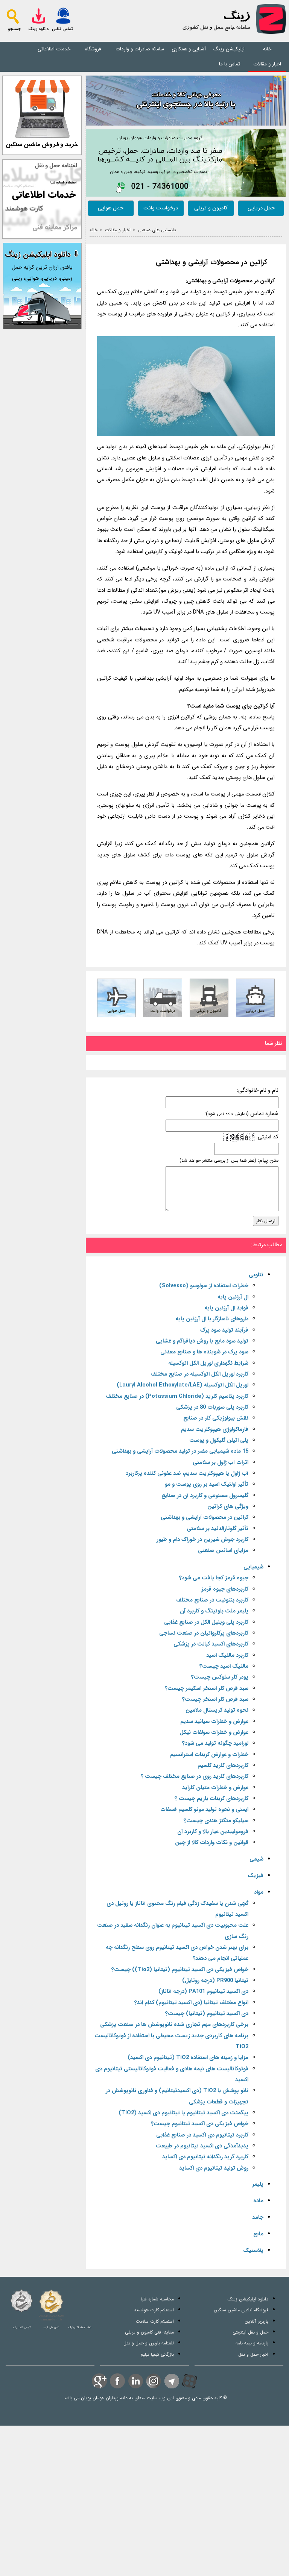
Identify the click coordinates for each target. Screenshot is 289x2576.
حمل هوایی (111, 208)
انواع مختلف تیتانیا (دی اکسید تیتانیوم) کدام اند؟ (191, 2003)
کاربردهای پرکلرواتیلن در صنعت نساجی (204, 1633)
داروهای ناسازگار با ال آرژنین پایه (212, 1319)
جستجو (14, 29)
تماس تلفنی (62, 29)
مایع (258, 2234)
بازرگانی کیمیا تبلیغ (157, 2354)
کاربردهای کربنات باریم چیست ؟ (211, 1799)
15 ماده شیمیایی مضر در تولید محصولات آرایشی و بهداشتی (180, 1451)
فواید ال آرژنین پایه (226, 1308)
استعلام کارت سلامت (155, 2321)
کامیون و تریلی (211, 208)
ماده (258, 2201)
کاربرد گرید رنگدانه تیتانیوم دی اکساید (205, 2157)
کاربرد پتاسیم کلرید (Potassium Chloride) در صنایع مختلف (177, 1396)
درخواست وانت (161, 208)
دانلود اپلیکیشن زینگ (248, 2299)
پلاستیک (253, 2251)
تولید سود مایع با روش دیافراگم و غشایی (202, 1341)
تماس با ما (230, 64)
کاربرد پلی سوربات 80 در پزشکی (212, 1407)
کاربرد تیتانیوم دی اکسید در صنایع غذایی (202, 2135)
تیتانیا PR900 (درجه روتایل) (215, 1981)
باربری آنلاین (256, 2321)
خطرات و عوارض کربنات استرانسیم (209, 1755)
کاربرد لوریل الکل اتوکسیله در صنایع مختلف (199, 1374)
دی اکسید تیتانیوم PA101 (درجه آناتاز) (203, 1992)
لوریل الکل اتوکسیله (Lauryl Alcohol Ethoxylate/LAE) (183, 1385)
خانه (267, 49)
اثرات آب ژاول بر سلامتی (221, 1463)
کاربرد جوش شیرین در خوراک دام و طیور (202, 1540)
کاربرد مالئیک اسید (227, 1655)
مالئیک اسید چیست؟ (224, 1666)
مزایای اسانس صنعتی (223, 1551)
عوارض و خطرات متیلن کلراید (215, 1788)
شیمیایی (253, 1567)
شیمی (256, 1859)
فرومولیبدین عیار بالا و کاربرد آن (213, 1832)
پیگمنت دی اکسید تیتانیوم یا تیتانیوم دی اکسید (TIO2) (183, 2113)
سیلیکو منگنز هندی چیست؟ (216, 1821)
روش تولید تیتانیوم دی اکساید (214, 2168)
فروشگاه (93, 49)
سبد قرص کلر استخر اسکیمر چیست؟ (207, 1689)
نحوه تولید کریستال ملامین (217, 1710)
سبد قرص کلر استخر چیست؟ (215, 1699)
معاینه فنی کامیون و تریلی (149, 2332)
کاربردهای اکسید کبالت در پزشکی (211, 1644)
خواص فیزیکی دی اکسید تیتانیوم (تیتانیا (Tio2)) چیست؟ (180, 1970)
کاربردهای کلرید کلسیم (223, 1766)
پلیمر (258, 2184)
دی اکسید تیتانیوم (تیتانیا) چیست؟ (207, 2014)
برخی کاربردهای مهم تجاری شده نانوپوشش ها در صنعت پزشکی (174, 2025)
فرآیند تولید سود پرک (224, 1330)
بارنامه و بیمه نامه (252, 2343)
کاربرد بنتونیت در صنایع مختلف (212, 1600)
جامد (258, 2218)
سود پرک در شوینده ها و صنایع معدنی (204, 1352)
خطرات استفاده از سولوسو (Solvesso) (204, 1286)
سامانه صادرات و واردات (140, 49)
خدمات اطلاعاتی (54, 49)
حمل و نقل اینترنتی (250, 2332)
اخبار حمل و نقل (253, 2354)
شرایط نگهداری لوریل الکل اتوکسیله (208, 1363)
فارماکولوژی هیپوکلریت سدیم (215, 1430)
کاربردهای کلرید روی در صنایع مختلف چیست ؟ (195, 1777)
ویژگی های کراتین (228, 1507)
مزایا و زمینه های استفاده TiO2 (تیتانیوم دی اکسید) (188, 2058)
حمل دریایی (261, 208)
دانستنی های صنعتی (157, 230)
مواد (259, 1892)
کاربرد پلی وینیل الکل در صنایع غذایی (206, 1622)
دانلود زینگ (38, 29)
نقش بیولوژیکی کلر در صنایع (216, 1418)
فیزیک (256, 1876)
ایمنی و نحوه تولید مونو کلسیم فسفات (204, 1810)
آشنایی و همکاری (189, 49)
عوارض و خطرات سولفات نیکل (214, 1733)
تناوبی (256, 1275)
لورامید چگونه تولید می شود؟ (215, 1743)
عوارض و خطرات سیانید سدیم (214, 1722)
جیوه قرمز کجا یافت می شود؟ (214, 1578)
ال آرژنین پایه (233, 1297)
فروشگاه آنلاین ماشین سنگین (241, 2310)
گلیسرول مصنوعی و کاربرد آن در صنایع (205, 1496)
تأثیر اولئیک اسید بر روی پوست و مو (207, 1484)
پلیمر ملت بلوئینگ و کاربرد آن (214, 1611)
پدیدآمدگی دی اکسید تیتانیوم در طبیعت (202, 2146)
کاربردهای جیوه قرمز (225, 1589)
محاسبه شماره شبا (157, 2299)
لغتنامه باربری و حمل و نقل (149, 2343)
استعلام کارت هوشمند (154, 2310)
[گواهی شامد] (21, 2301)
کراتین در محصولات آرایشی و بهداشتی (211, 263)
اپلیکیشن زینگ (229, 49)
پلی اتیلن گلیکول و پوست (219, 1440)
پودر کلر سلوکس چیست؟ (220, 1677)
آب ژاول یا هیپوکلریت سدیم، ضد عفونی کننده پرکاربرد (187, 1474)
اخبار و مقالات (267, 64)
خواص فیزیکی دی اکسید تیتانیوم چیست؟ (200, 2124)
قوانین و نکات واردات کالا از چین (212, 1843)
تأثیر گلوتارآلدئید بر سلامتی (218, 1529)
